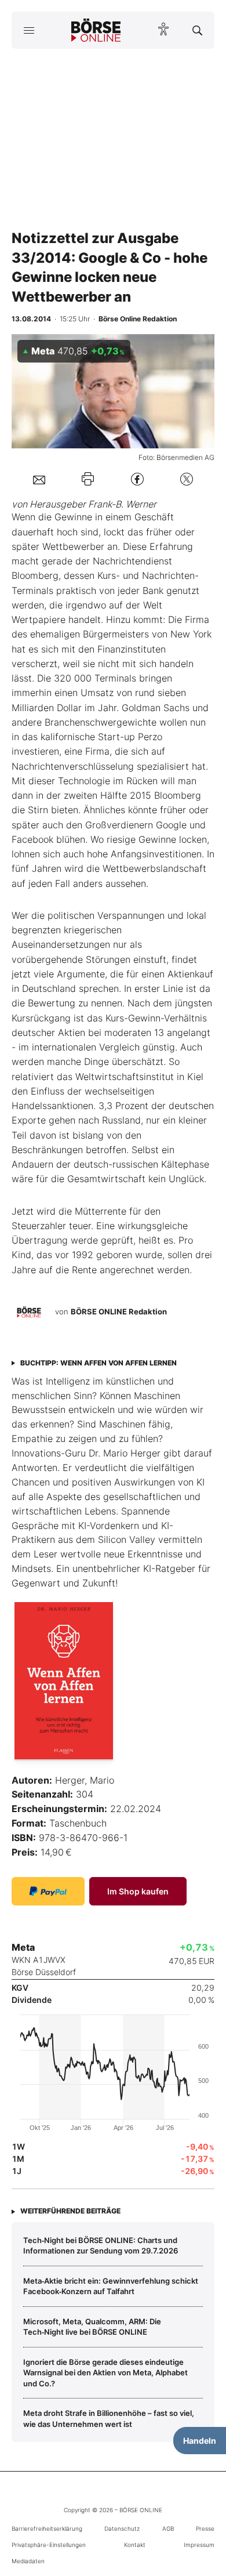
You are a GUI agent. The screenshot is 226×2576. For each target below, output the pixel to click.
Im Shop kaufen (138, 1891)
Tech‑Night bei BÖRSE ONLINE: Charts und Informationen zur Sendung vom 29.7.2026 (101, 2245)
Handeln (200, 2441)
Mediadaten (28, 2561)
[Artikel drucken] (88, 479)
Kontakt (135, 2545)
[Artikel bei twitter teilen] (187, 479)
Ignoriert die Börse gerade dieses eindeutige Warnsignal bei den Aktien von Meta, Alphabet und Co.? (105, 2373)
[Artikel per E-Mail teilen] (39, 479)
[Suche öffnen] (197, 30)
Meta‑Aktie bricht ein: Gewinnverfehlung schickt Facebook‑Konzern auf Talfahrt (111, 2286)
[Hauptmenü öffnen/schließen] (29, 30)
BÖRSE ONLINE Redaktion (119, 1311)
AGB (168, 2528)
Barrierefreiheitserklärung (47, 2528)
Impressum (199, 2545)
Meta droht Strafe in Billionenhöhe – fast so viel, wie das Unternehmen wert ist (109, 2418)
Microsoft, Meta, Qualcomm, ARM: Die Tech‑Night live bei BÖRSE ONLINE (92, 2327)
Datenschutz (122, 2528)
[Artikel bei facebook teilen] (137, 479)
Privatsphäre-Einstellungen (49, 2545)
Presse (205, 2528)
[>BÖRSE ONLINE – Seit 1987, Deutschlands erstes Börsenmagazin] (96, 30)
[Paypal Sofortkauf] (48, 1891)
